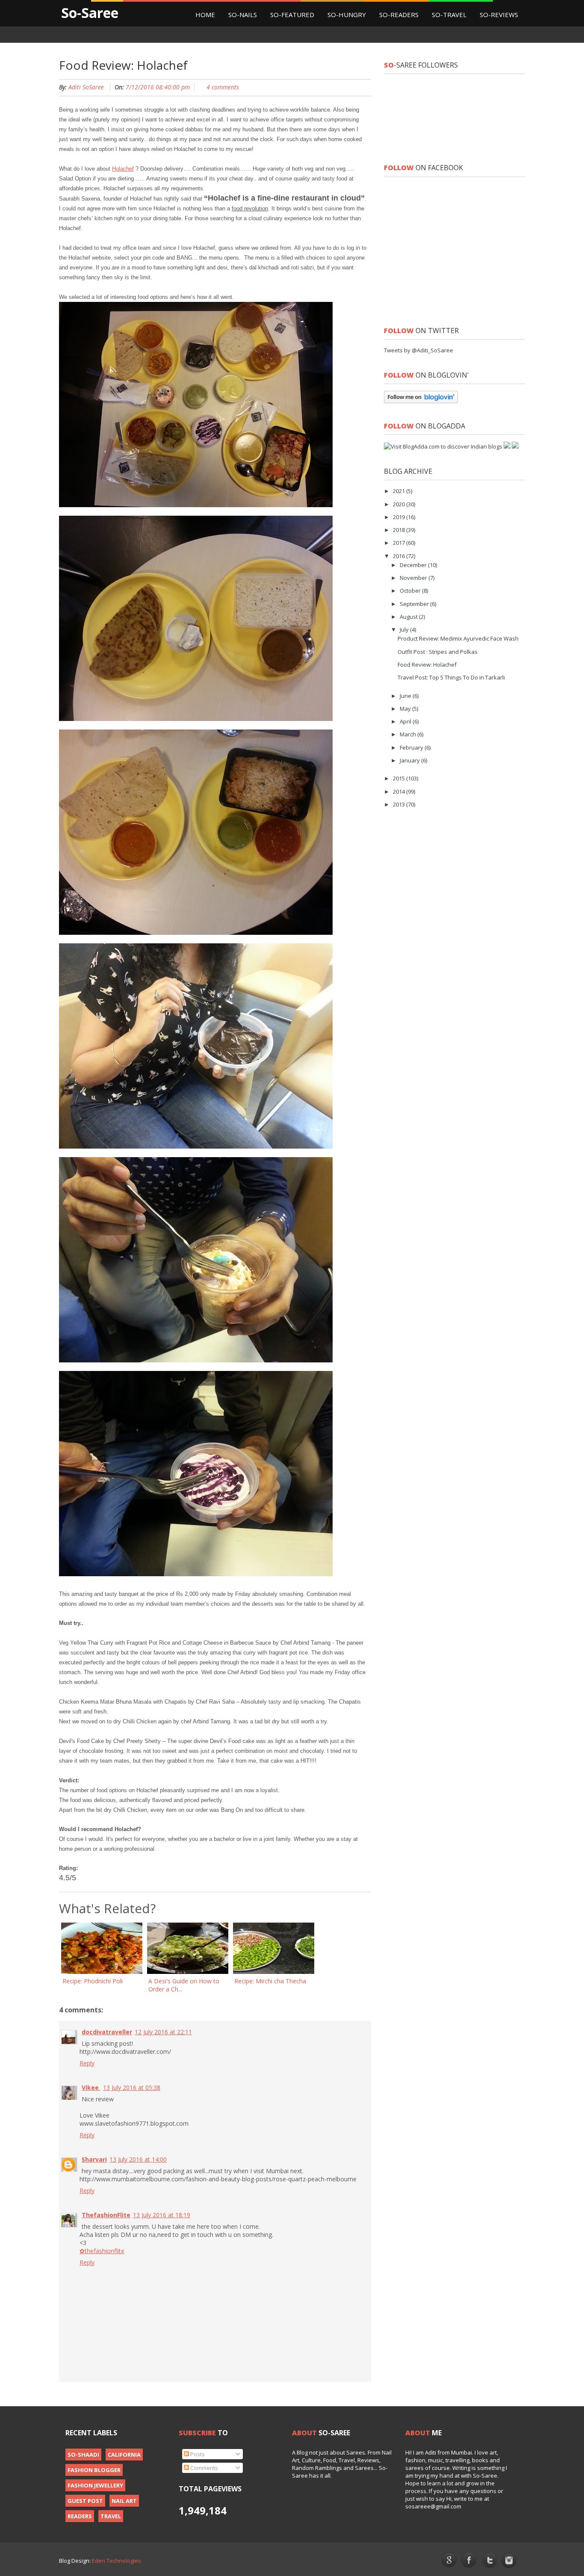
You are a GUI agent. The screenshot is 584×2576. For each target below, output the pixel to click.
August (409, 617)
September (415, 604)
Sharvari (94, 2159)
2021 (400, 491)
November (414, 578)
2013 (400, 804)
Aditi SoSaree (86, 87)
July (405, 629)
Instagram (509, 2561)
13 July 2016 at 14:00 (138, 2159)
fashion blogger (94, 2470)
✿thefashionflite (102, 2251)
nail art (124, 2501)
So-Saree (90, 13)
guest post (85, 2501)
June (406, 696)
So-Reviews (499, 15)
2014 (400, 792)
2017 (400, 543)
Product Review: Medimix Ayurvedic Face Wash (458, 638)
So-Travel (449, 15)
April (406, 721)
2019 (400, 517)
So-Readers (399, 15)
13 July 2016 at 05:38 (132, 2087)
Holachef (123, 169)
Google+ (449, 2560)
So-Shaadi (83, 2455)
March (409, 734)
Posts (197, 2454)
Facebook (469, 2561)
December (414, 565)
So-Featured (292, 15)
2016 (400, 556)
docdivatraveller (107, 2032)
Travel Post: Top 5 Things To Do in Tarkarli (451, 677)
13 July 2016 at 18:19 (162, 2215)
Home (205, 15)
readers (80, 2516)
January (410, 760)
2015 (400, 778)
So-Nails (243, 15)
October (411, 591)
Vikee (91, 2087)
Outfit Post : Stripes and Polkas (438, 652)
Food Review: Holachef (427, 665)
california (124, 2455)
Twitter (489, 2561)
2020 (400, 504)
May (406, 709)
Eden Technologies (117, 2561)
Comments (204, 2468)
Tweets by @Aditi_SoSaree (419, 350)
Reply (87, 2063)
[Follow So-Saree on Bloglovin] (421, 401)
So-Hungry (347, 15)
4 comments (223, 87)
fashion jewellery (95, 2485)
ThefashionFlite (106, 2215)
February (412, 747)
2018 (400, 530)
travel (111, 2516)
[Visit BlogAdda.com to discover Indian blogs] (443, 446)
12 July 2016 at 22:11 (163, 2032)
